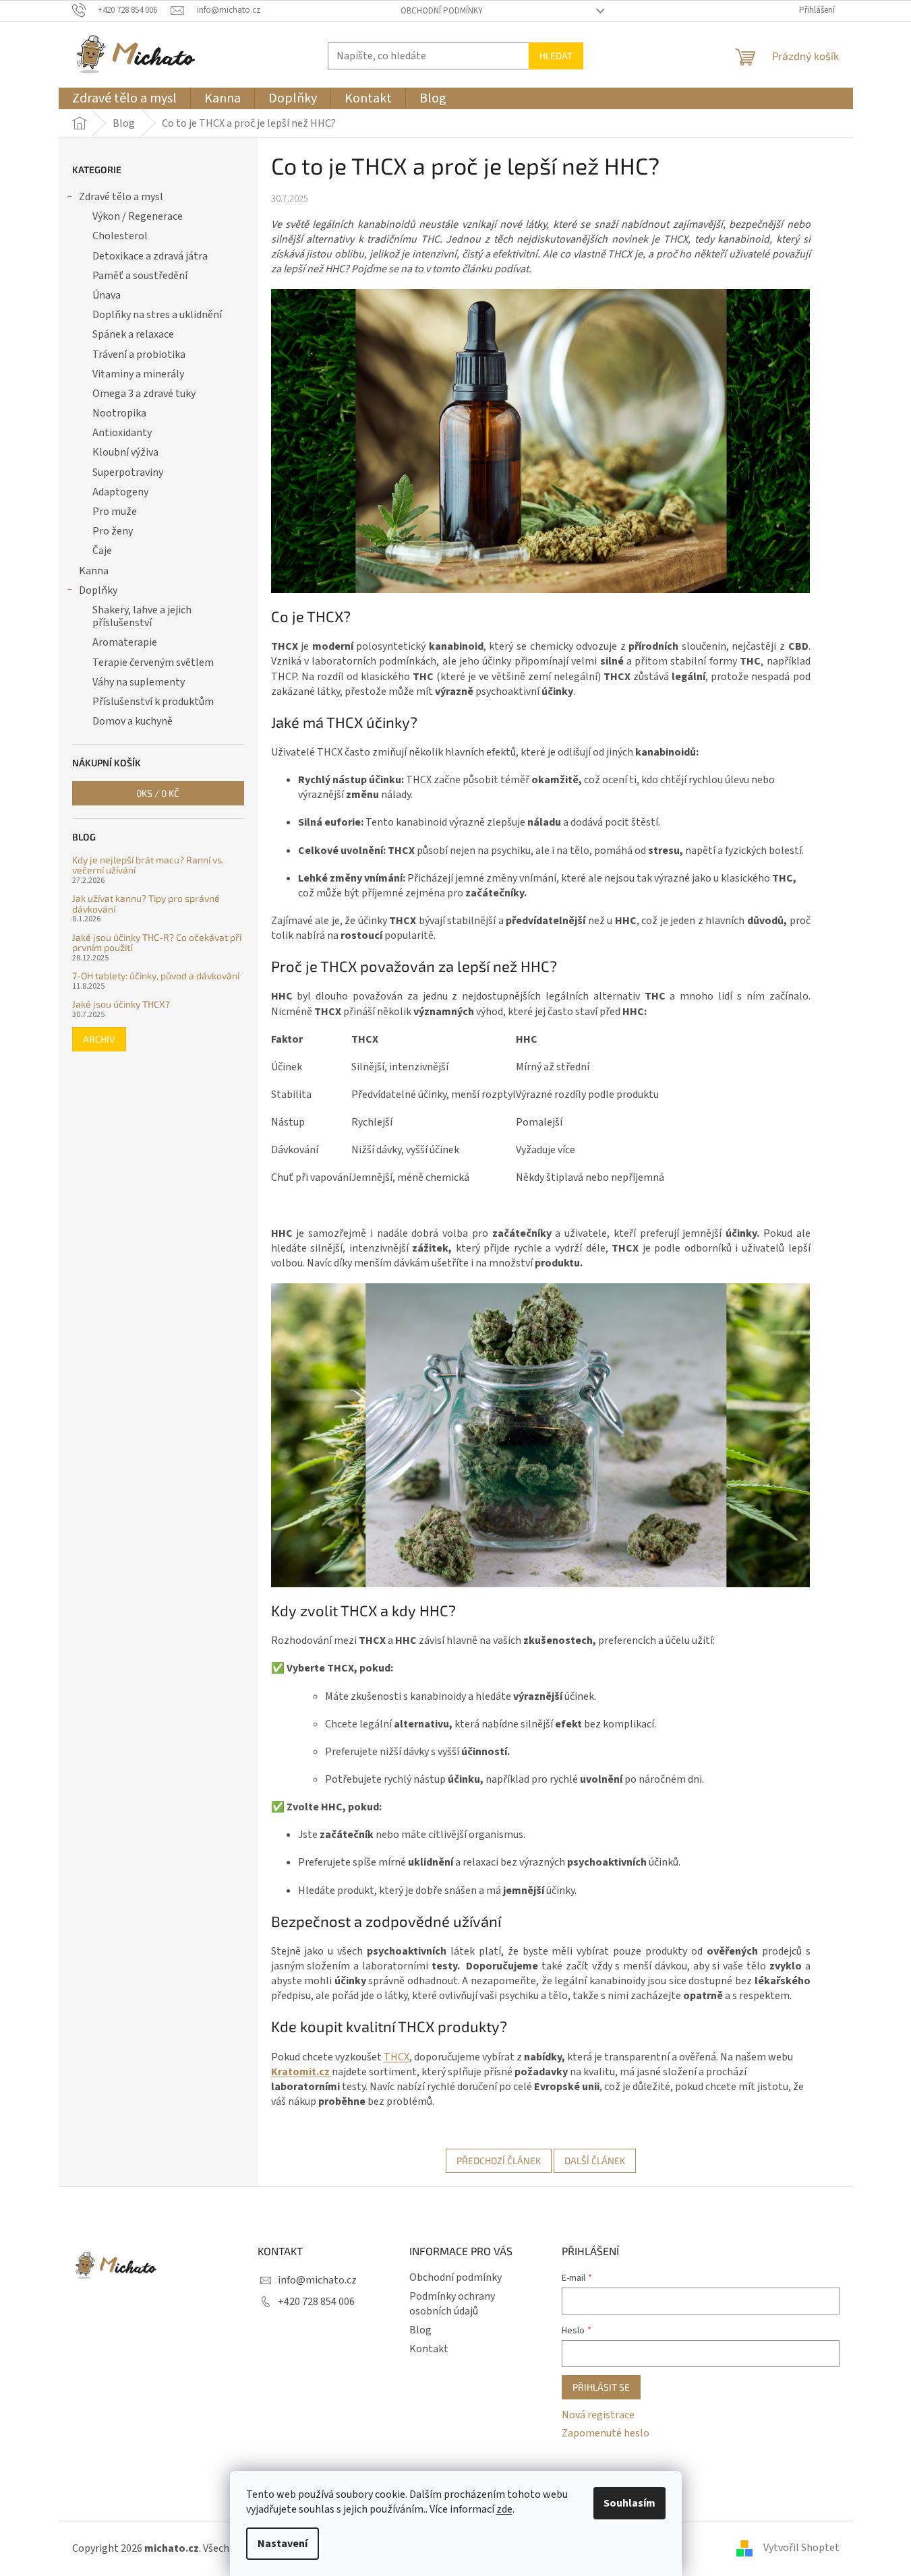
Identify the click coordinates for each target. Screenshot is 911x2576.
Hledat (556, 56)
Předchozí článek (499, 2160)
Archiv (99, 1039)
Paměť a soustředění (140, 276)
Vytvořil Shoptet (801, 2548)
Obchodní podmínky (442, 11)
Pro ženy (113, 531)
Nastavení (283, 2544)
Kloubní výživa (125, 452)
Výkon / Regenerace (138, 216)
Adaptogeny (120, 492)
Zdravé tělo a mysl (121, 197)
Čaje (102, 551)
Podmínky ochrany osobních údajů (452, 2304)
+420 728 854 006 (316, 2302)
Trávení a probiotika (139, 355)
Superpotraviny (128, 472)
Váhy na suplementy (139, 682)
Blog (420, 2330)
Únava (107, 295)
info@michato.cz (317, 2280)
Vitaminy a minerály (138, 374)
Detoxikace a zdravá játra (150, 256)
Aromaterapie (125, 642)
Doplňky (98, 590)
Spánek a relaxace (133, 334)
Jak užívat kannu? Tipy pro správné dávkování (146, 903)
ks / (158, 793)
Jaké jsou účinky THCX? (121, 1004)
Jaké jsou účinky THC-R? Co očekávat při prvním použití (157, 943)
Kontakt (429, 2349)
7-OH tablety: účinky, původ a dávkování (156, 976)
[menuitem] (124, 98)
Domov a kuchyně (133, 721)
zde (504, 2509)
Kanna (94, 571)
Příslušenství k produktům (153, 702)
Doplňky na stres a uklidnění (157, 315)
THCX (396, 2057)
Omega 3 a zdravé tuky (144, 394)
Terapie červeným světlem (153, 663)
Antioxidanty (122, 433)
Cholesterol (120, 236)
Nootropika (119, 413)
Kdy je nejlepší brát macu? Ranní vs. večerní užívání (148, 865)
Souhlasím (629, 2503)
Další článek (595, 2160)
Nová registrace (598, 2415)
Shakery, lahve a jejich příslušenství (142, 616)
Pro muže (115, 512)
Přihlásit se (601, 2387)
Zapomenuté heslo (606, 2433)
